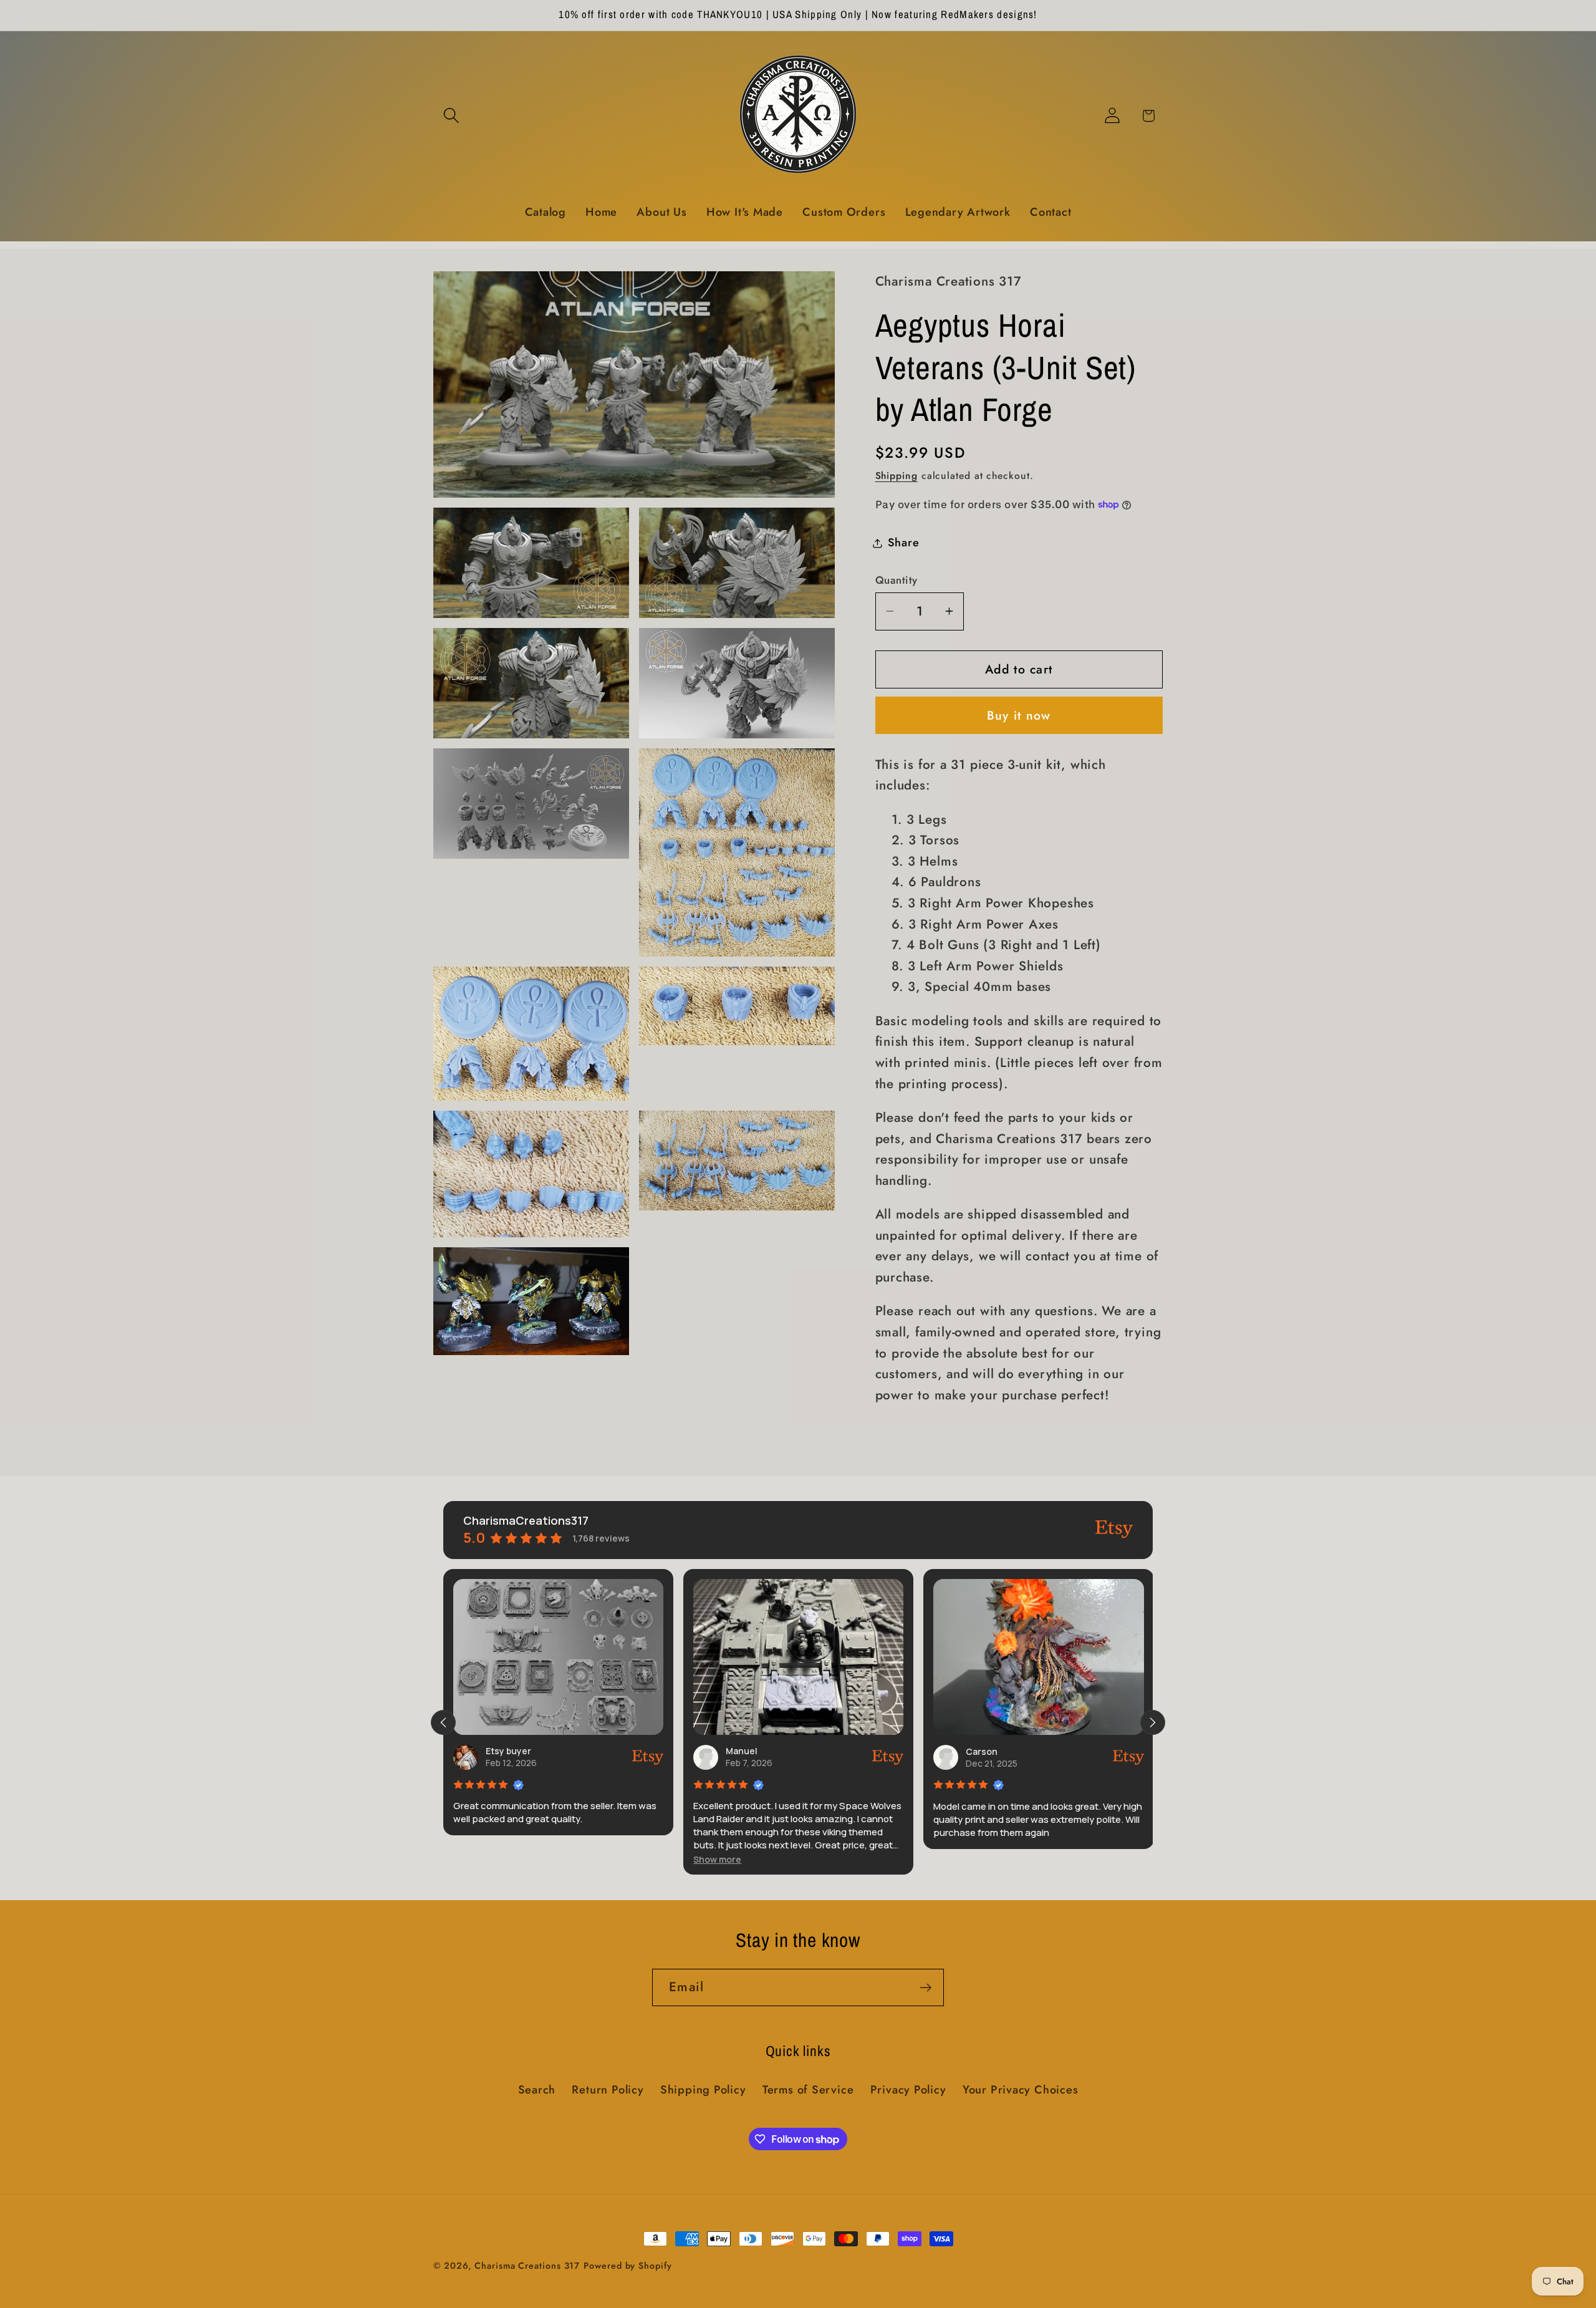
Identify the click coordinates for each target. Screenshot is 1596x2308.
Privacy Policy (908, 2090)
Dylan (981, 1751)
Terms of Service (808, 2090)
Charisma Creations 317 (527, 2266)
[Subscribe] (925, 1988)
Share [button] (904, 543)
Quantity (897, 580)
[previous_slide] (443, 1722)
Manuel (504, 1751)
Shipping (897, 476)
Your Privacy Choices (1021, 2090)
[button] (451, 116)
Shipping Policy (703, 2090)
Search (537, 2090)
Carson (744, 1751)
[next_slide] (1153, 1722)
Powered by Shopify (627, 2266)
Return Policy (608, 2090)
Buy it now (1019, 715)
